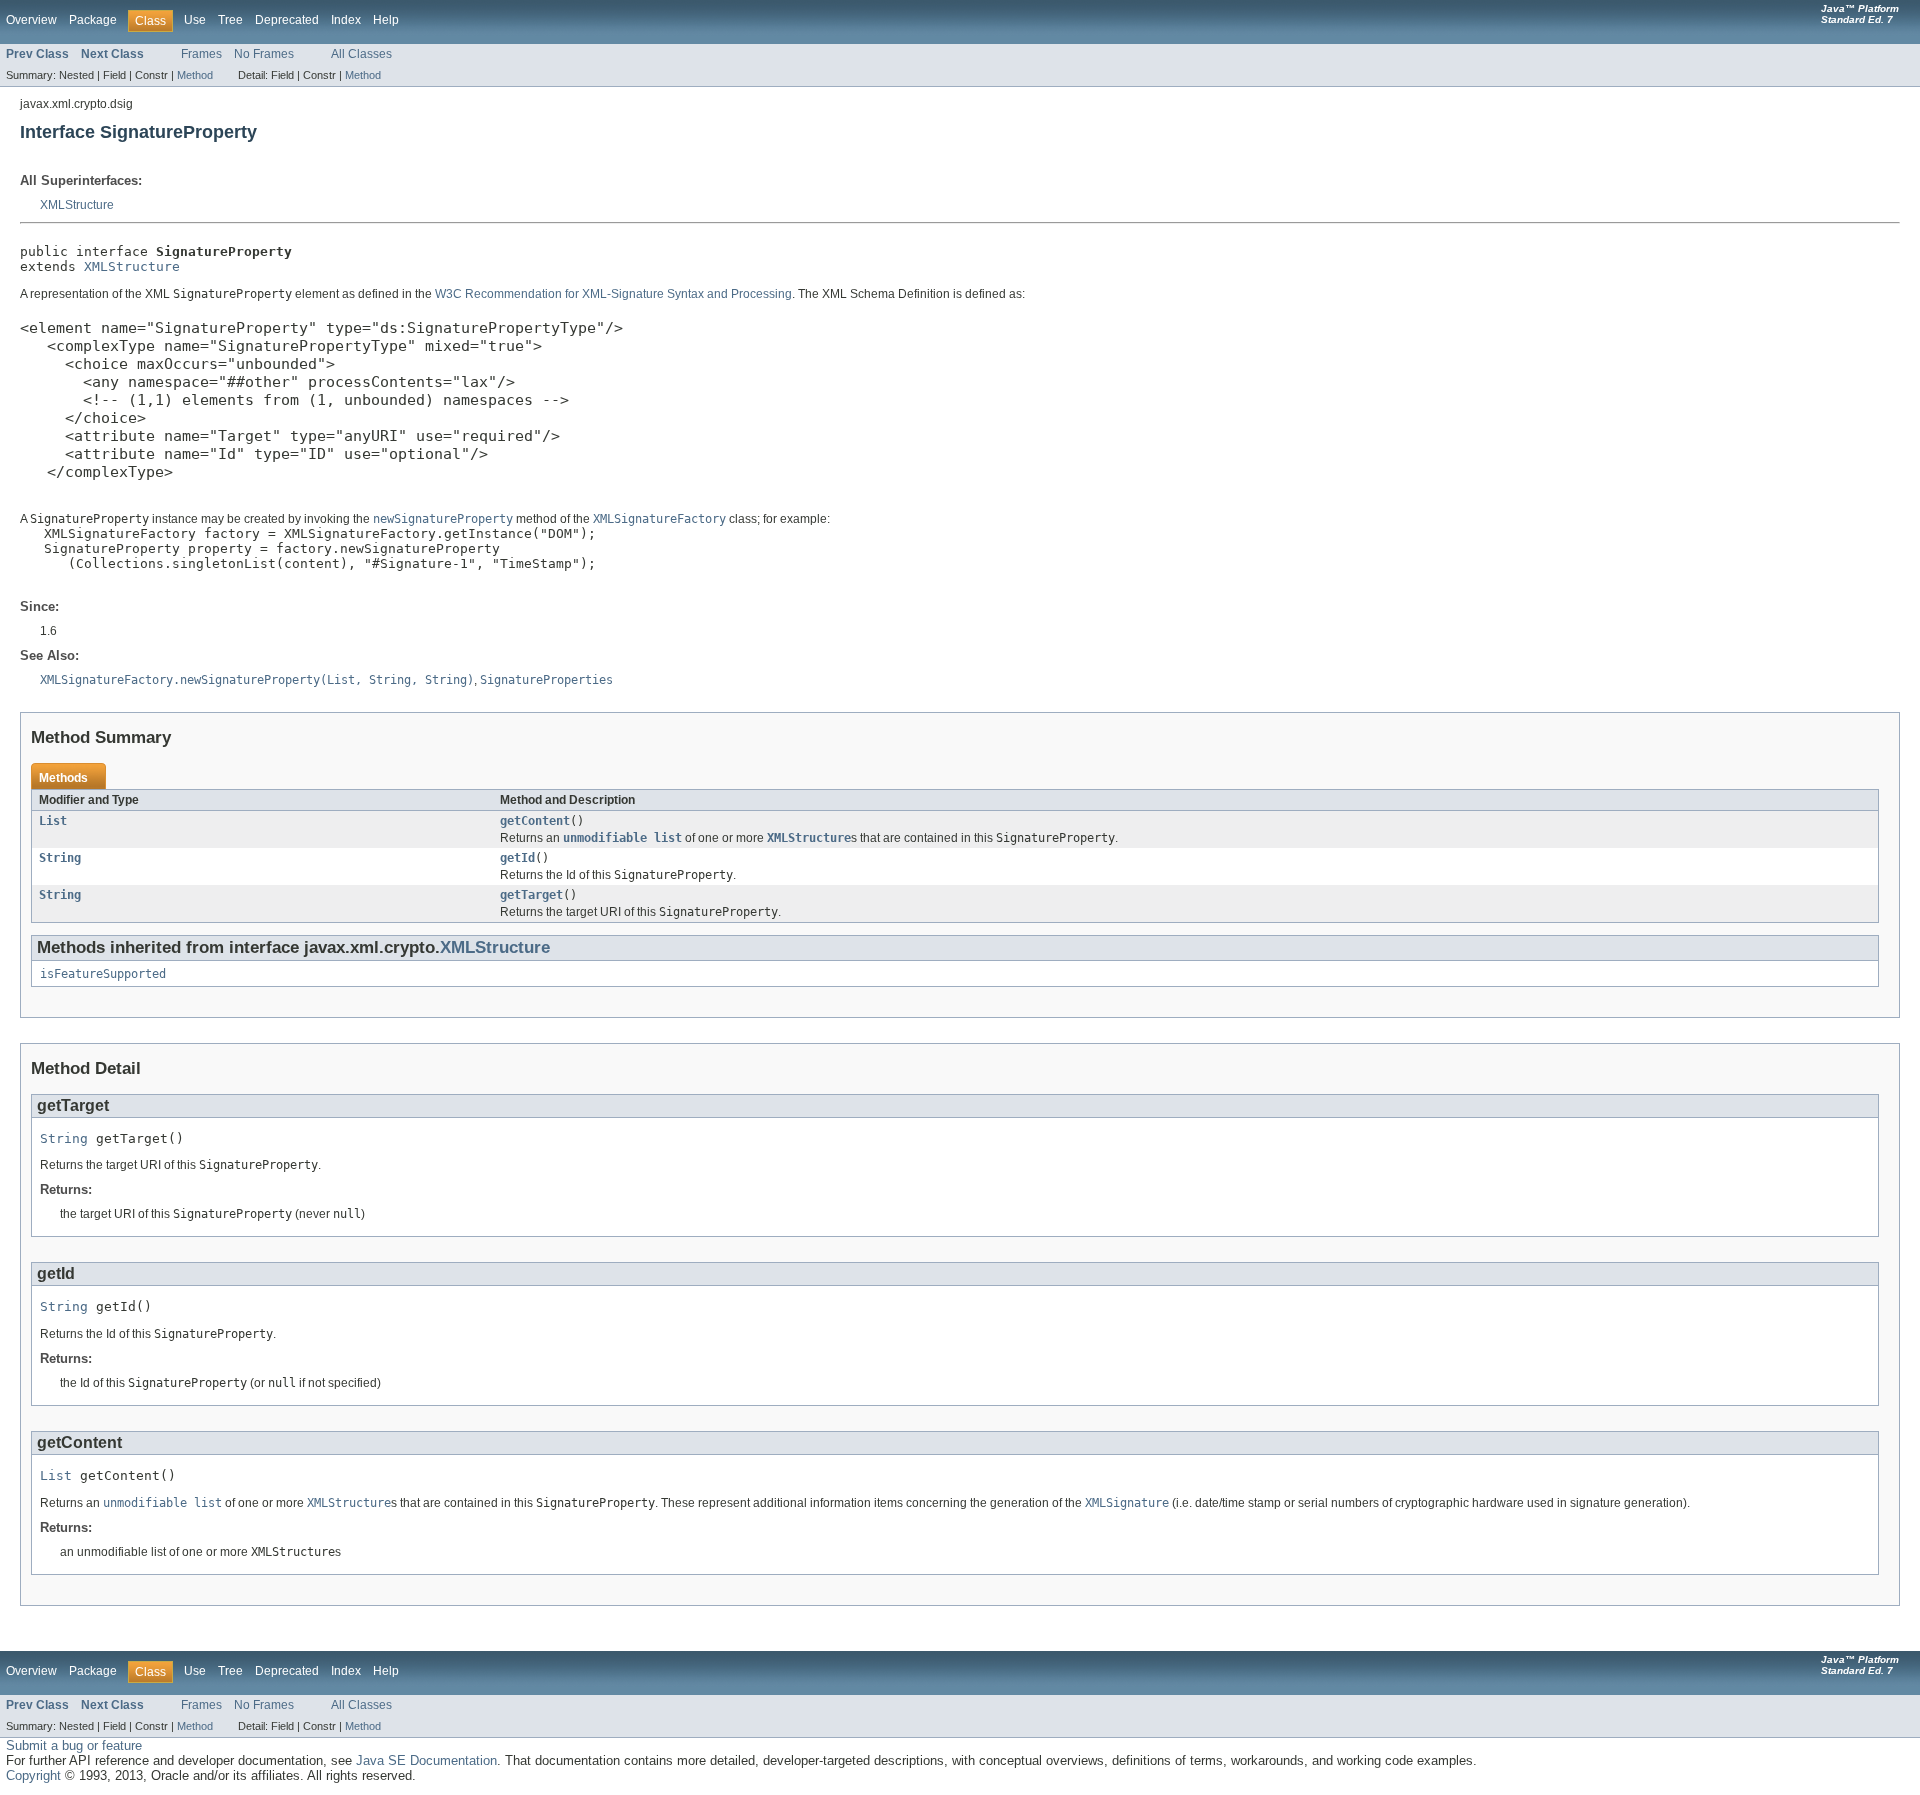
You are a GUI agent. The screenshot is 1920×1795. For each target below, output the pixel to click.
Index (346, 20)
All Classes (361, 54)
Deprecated (287, 20)
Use (195, 20)
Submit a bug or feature (74, 1745)
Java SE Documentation (426, 1760)
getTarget (531, 895)
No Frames (264, 54)
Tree (230, 20)
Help (386, 20)
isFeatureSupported (103, 974)
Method (195, 75)
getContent (535, 821)
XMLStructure (77, 205)
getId (517, 858)
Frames (201, 54)
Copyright (33, 1775)
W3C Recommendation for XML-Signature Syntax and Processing (613, 294)
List (53, 821)
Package (93, 20)
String (60, 858)
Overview (31, 20)
